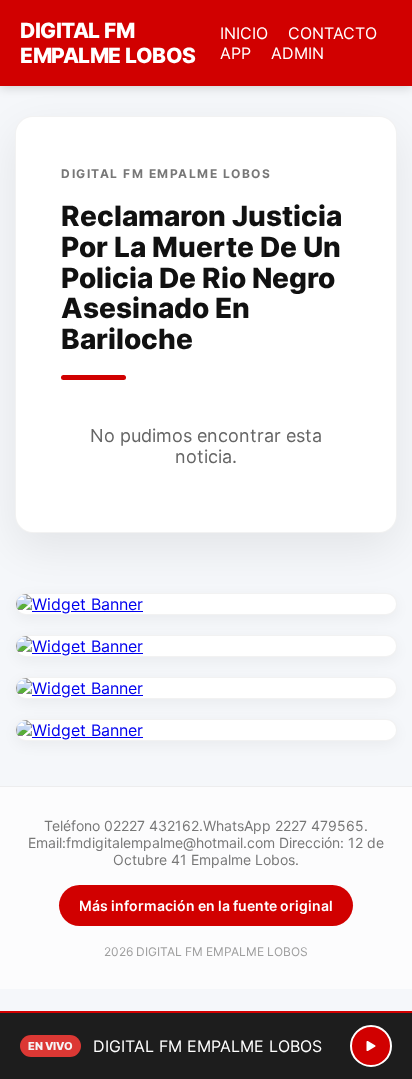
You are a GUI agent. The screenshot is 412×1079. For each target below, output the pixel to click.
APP (235, 53)
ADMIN (297, 53)
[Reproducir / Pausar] (371, 1046)
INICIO (244, 33)
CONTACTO (332, 33)
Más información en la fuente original (206, 905)
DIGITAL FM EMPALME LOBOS (108, 43)
